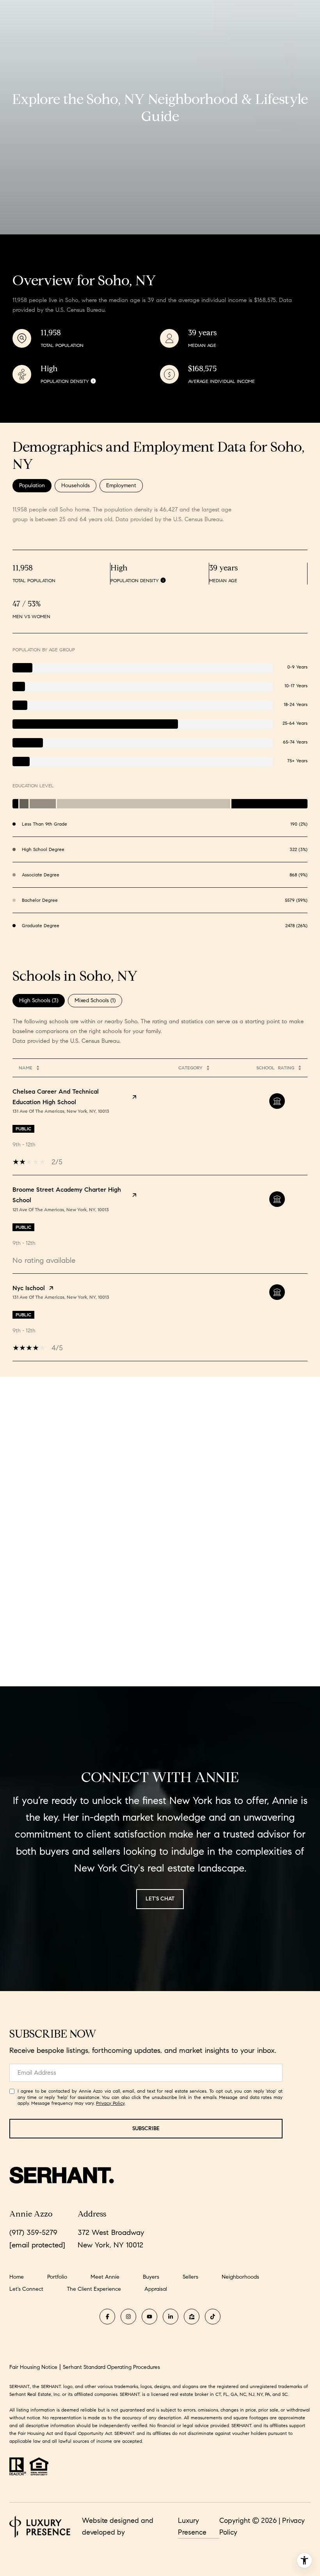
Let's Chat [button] (160, 1899)
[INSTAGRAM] (128, 2317)
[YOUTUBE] (149, 2317)
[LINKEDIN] (171, 2317)
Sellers (190, 2277)
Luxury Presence (192, 2526)
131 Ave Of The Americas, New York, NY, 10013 (61, 1111)
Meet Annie (105, 2277)
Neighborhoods (240, 2277)
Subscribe (146, 2128)
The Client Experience (94, 2289)
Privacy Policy (110, 2103)
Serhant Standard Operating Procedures (111, 2367)
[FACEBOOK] (107, 2317)
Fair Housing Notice (33, 2367)
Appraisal (156, 2289)
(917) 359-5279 (33, 2232)
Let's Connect (26, 2289)
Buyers (151, 2277)
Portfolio (57, 2277)
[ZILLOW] (192, 2317)
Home (17, 2277)
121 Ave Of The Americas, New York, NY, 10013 (61, 1209)
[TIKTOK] (213, 2317)
